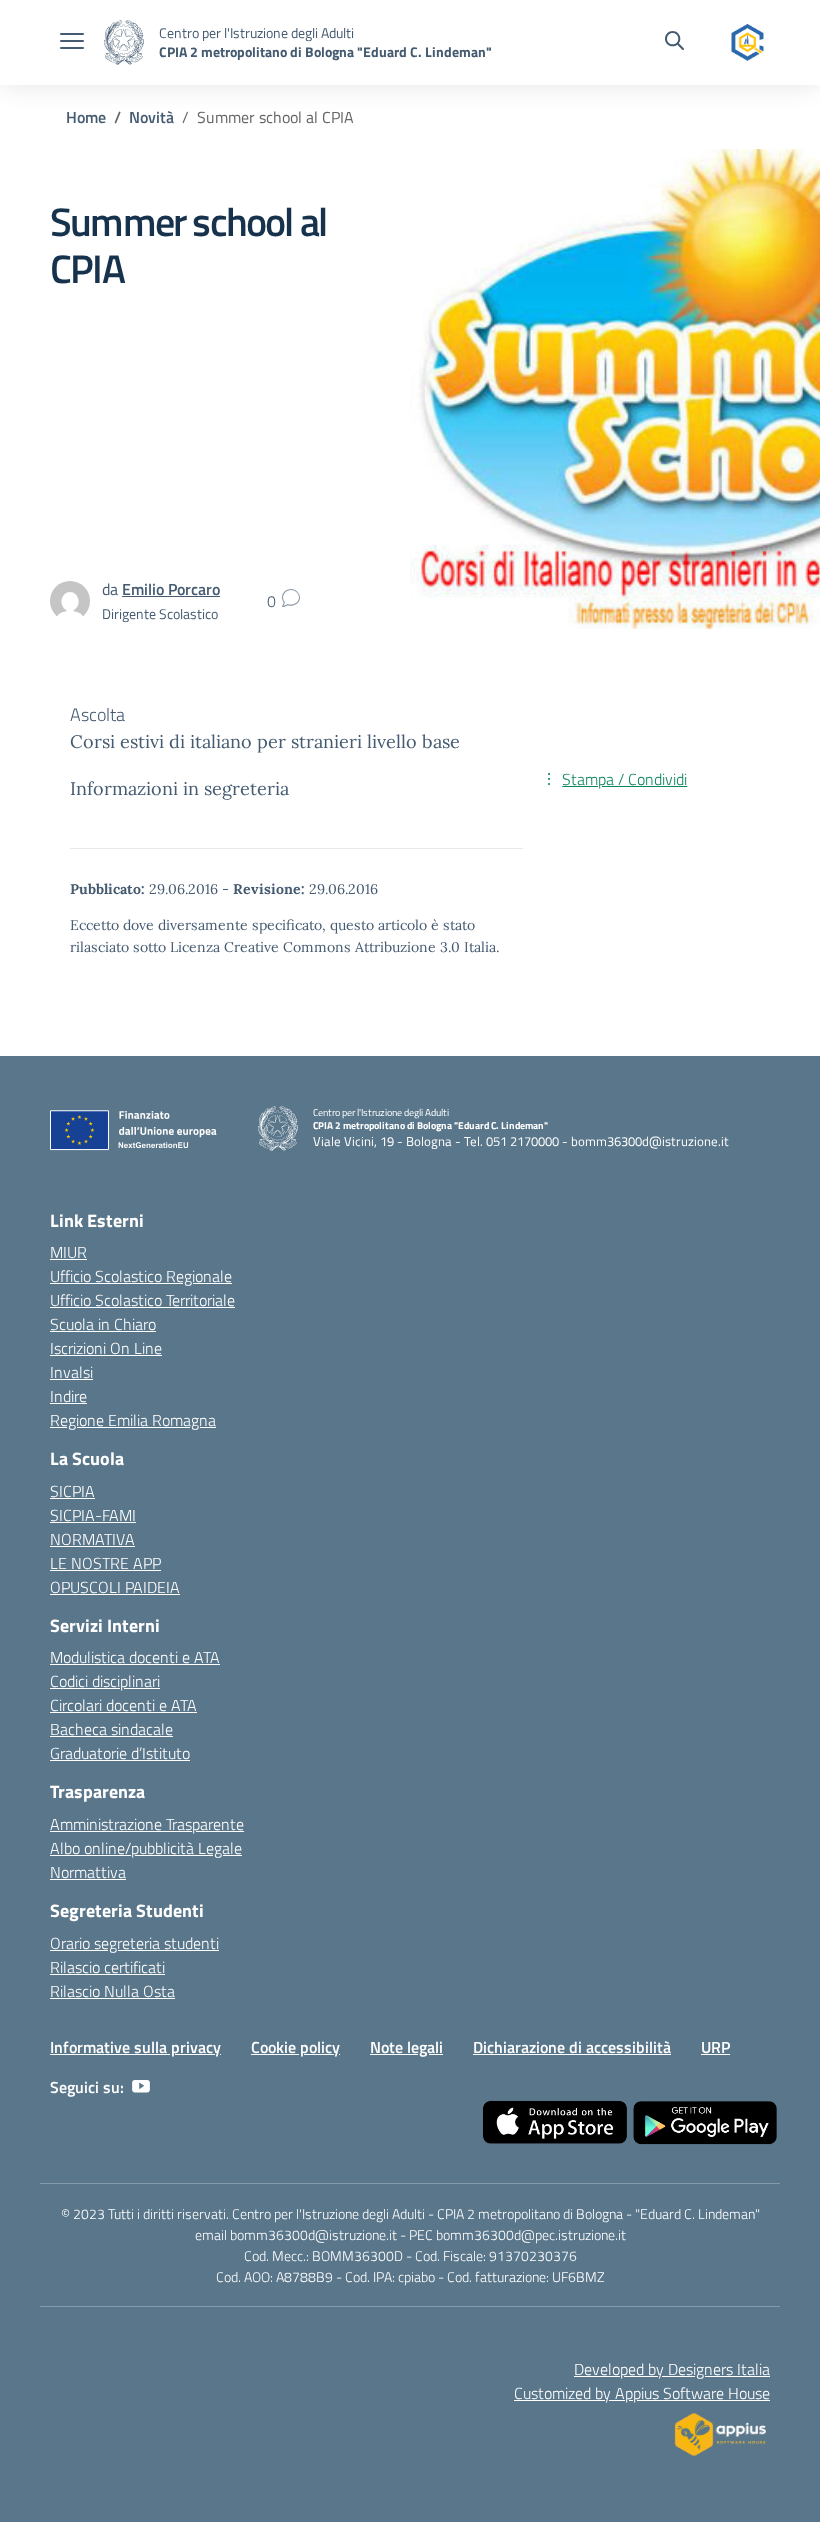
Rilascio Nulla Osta (112, 1991)
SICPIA (72, 1491)
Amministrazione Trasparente (147, 1824)
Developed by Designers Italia (672, 2369)
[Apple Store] (555, 2123)
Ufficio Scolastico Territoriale (142, 1300)
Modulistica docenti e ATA (135, 1657)
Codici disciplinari (105, 1681)
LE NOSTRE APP (105, 1563)
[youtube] (141, 2087)
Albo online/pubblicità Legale (146, 1848)
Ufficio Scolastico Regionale (141, 1276)
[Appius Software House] (720, 2428)
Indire (68, 1396)
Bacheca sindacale (111, 1729)
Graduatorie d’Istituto (120, 1753)
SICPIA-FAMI (93, 1515)
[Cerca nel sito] (674, 43)
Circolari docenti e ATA (123, 1705)
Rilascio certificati (107, 1967)
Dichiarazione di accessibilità (572, 2047)
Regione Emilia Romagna (133, 1420)
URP (715, 2047)
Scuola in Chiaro (103, 1324)
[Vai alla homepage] (124, 42)
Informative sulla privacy (135, 2047)
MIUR (68, 1252)
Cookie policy (295, 2047)
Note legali (406, 2047)
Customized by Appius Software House (642, 2393)
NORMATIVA (92, 1539)
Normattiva (88, 1872)
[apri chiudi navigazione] (72, 43)
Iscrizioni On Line (106, 1348)
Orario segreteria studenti (134, 1943)
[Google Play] (705, 2123)
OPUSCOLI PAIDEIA (115, 1587)
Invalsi (71, 1372)
